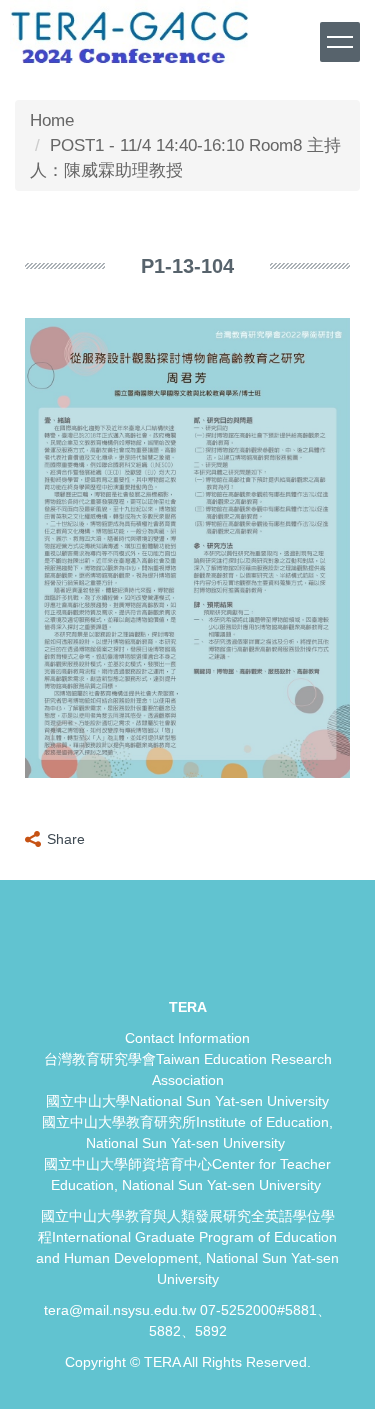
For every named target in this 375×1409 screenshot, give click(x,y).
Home (52, 120)
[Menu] (340, 42)
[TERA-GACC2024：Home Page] (130, 35)
